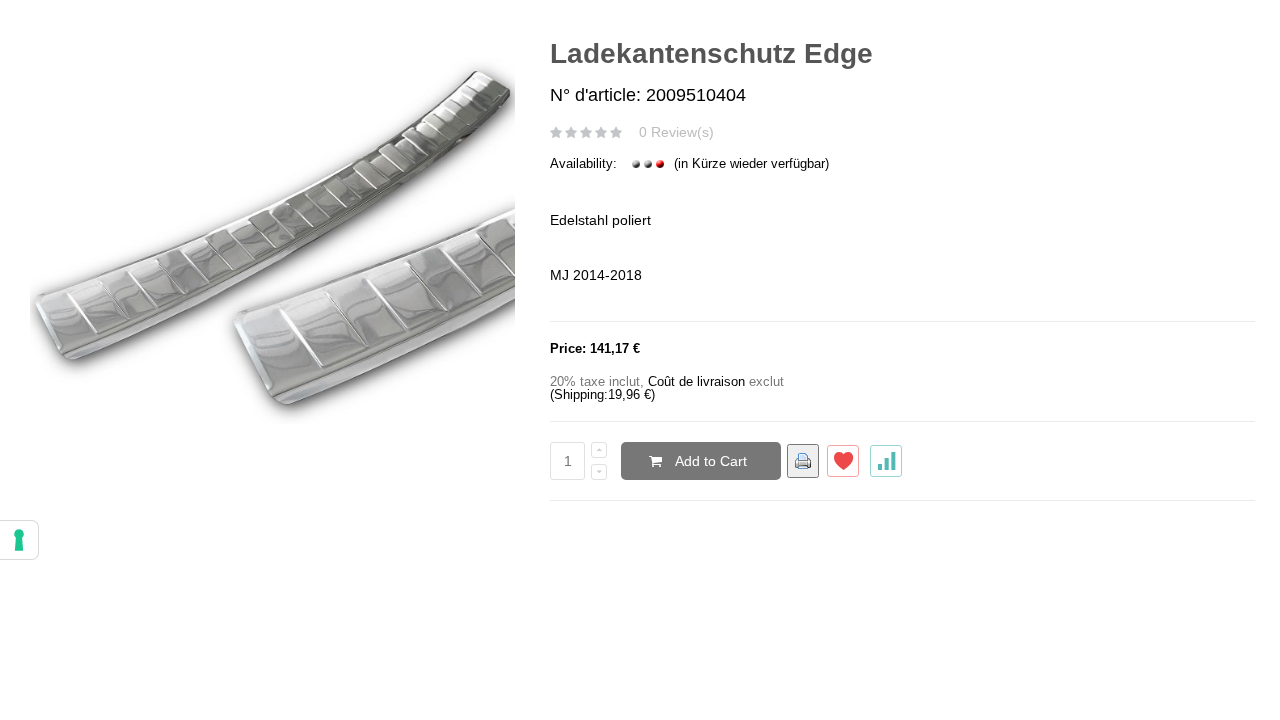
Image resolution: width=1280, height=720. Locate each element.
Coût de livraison (696, 381)
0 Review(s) (676, 132)
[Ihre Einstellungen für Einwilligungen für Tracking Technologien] (19, 540)
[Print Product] (803, 461)
